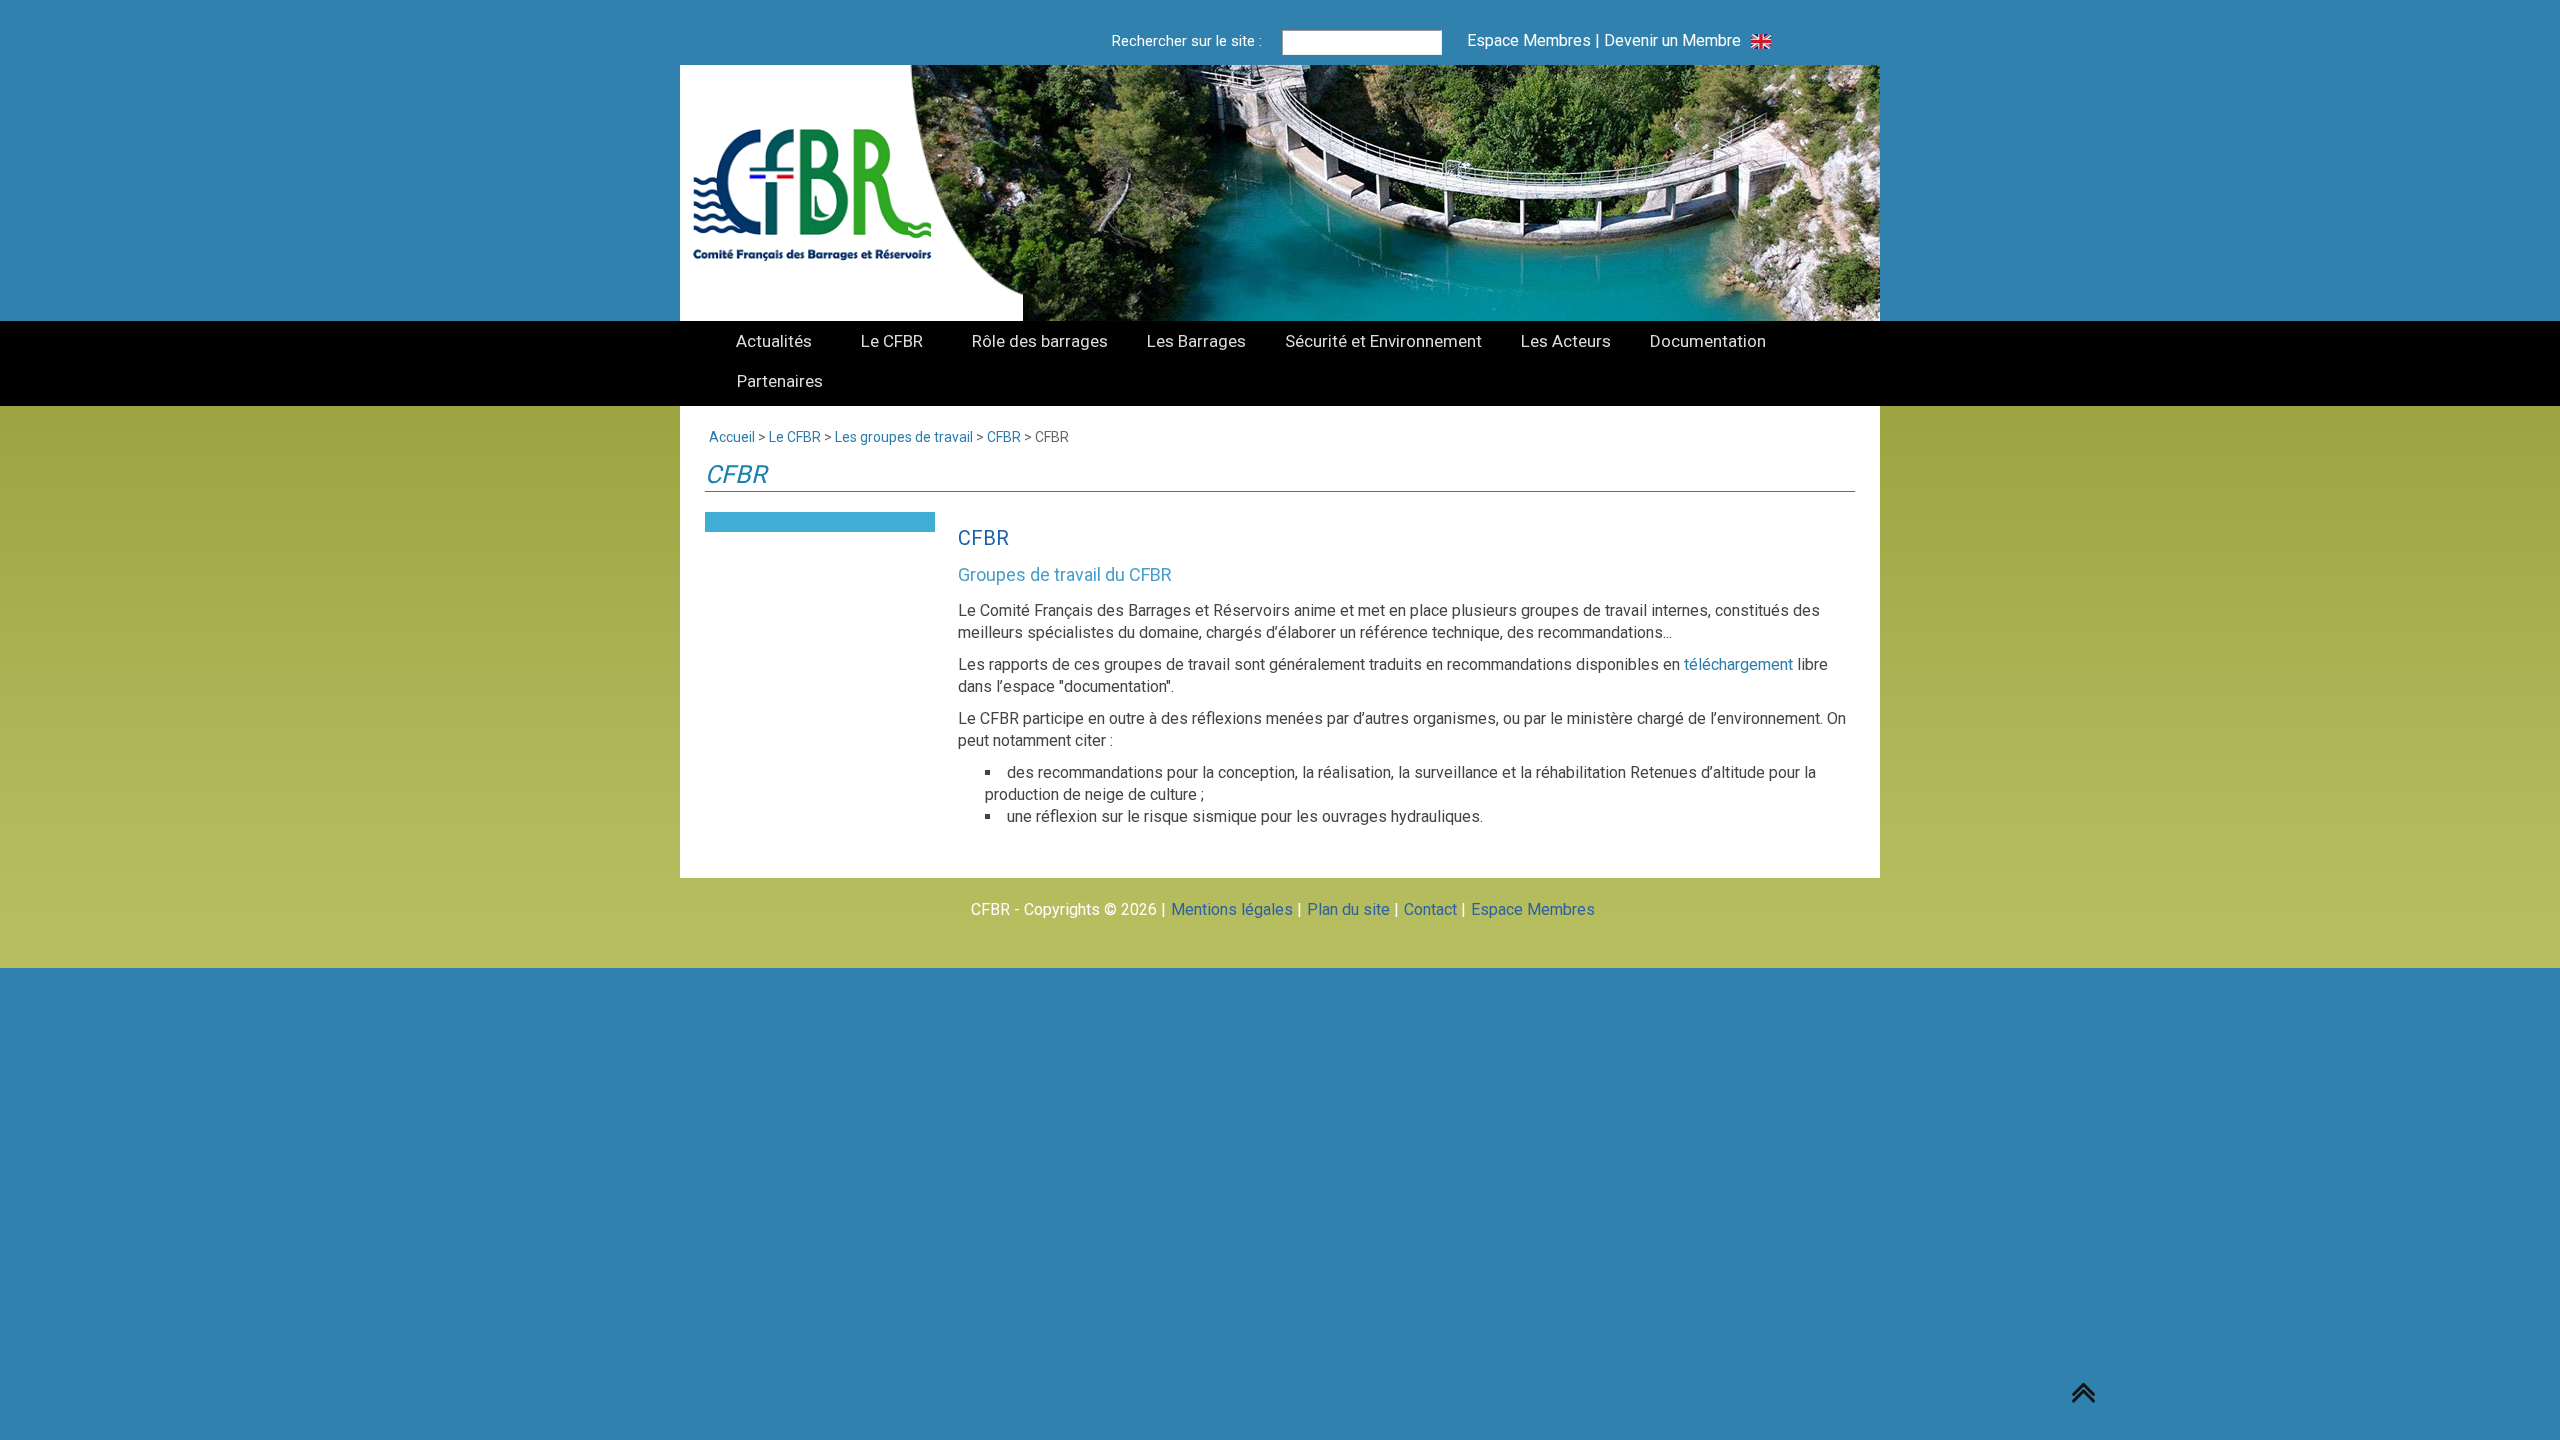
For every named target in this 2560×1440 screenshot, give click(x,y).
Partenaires (780, 381)
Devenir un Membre (1672, 40)
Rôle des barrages (1040, 341)
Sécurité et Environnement (1383, 341)
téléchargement (1738, 664)
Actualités (774, 341)
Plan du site (1348, 909)
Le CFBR (892, 341)
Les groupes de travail (904, 437)
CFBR (1004, 437)
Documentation (1708, 341)
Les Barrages (1196, 341)
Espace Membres (1529, 40)
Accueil (732, 437)
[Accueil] (824, 193)
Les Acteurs (1566, 341)
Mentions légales (1232, 909)
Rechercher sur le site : (1187, 41)
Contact (1430, 909)
